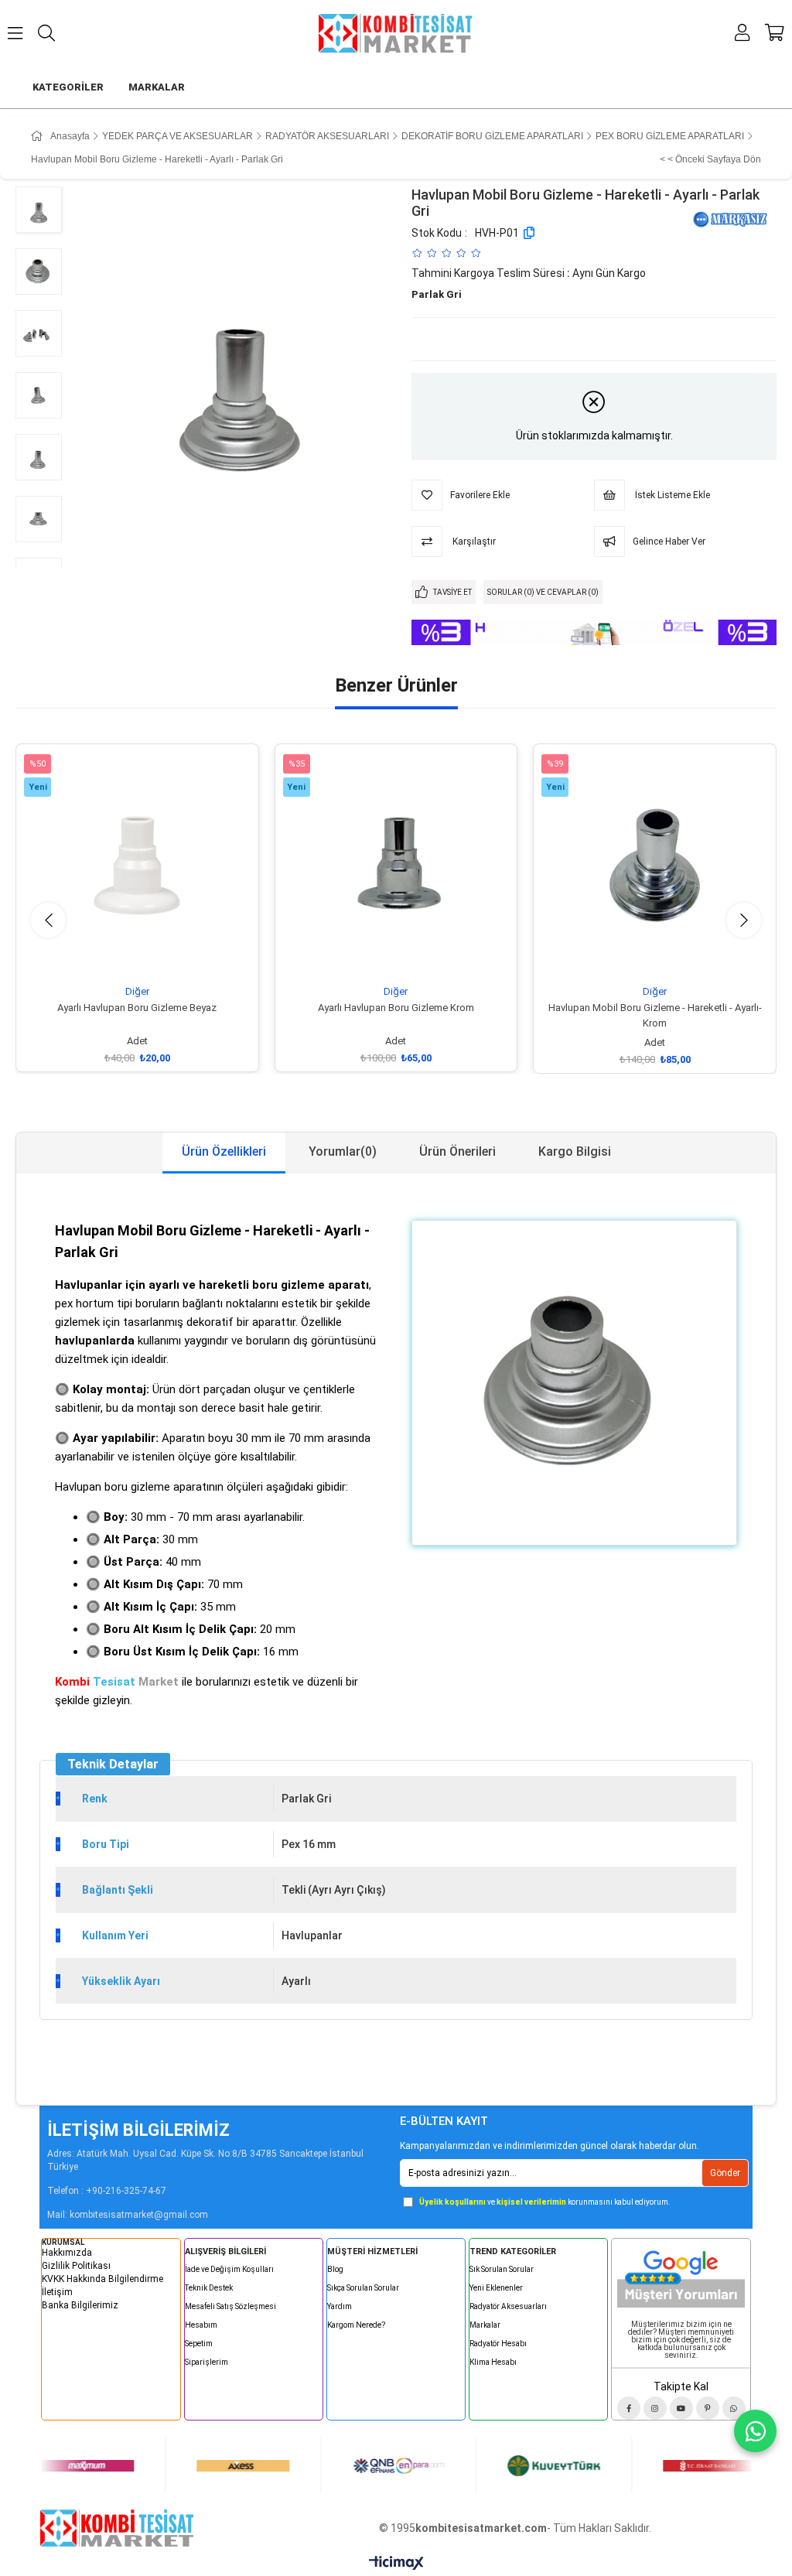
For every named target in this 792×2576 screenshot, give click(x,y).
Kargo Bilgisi (575, 1151)
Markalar (485, 2325)
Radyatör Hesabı (498, 2344)
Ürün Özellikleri (224, 1151)
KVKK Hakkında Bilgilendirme (102, 2279)
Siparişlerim (207, 2362)
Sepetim (199, 2344)
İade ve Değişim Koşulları (229, 2269)
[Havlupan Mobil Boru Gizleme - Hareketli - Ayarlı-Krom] (655, 865)
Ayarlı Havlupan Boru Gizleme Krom (396, 1008)
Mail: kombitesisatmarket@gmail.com (128, 2215)
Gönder (725, 2173)
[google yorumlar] (681, 2276)
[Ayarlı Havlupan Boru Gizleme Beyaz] (137, 865)
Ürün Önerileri (457, 1151)
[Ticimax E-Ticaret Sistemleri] (396, 2564)
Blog (335, 2269)
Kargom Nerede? (356, 2325)
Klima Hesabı (493, 2362)
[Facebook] (629, 2408)
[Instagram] (655, 2408)
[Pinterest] (708, 2408)
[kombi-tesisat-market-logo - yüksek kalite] (117, 2528)
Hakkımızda (67, 2253)
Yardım (340, 2306)
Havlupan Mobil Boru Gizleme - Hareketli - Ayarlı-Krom (655, 1015)
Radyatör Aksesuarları (508, 2306)
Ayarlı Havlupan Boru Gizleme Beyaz (137, 1008)
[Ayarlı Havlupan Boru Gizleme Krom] (396, 865)
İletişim (57, 2292)
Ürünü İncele (154, 957)
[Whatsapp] (734, 2408)
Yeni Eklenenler (496, 2288)
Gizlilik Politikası (76, 2266)
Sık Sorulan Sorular (502, 2269)
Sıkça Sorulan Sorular (363, 2288)
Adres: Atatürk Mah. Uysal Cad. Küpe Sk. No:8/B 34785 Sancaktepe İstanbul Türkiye (205, 2160)
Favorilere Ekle (119, 957)
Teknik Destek (209, 2288)
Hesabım (201, 2325)
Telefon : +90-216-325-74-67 (107, 2191)
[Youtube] (681, 2408)
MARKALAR (157, 87)
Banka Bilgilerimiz (80, 2305)
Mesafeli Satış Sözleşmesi (230, 2306)
